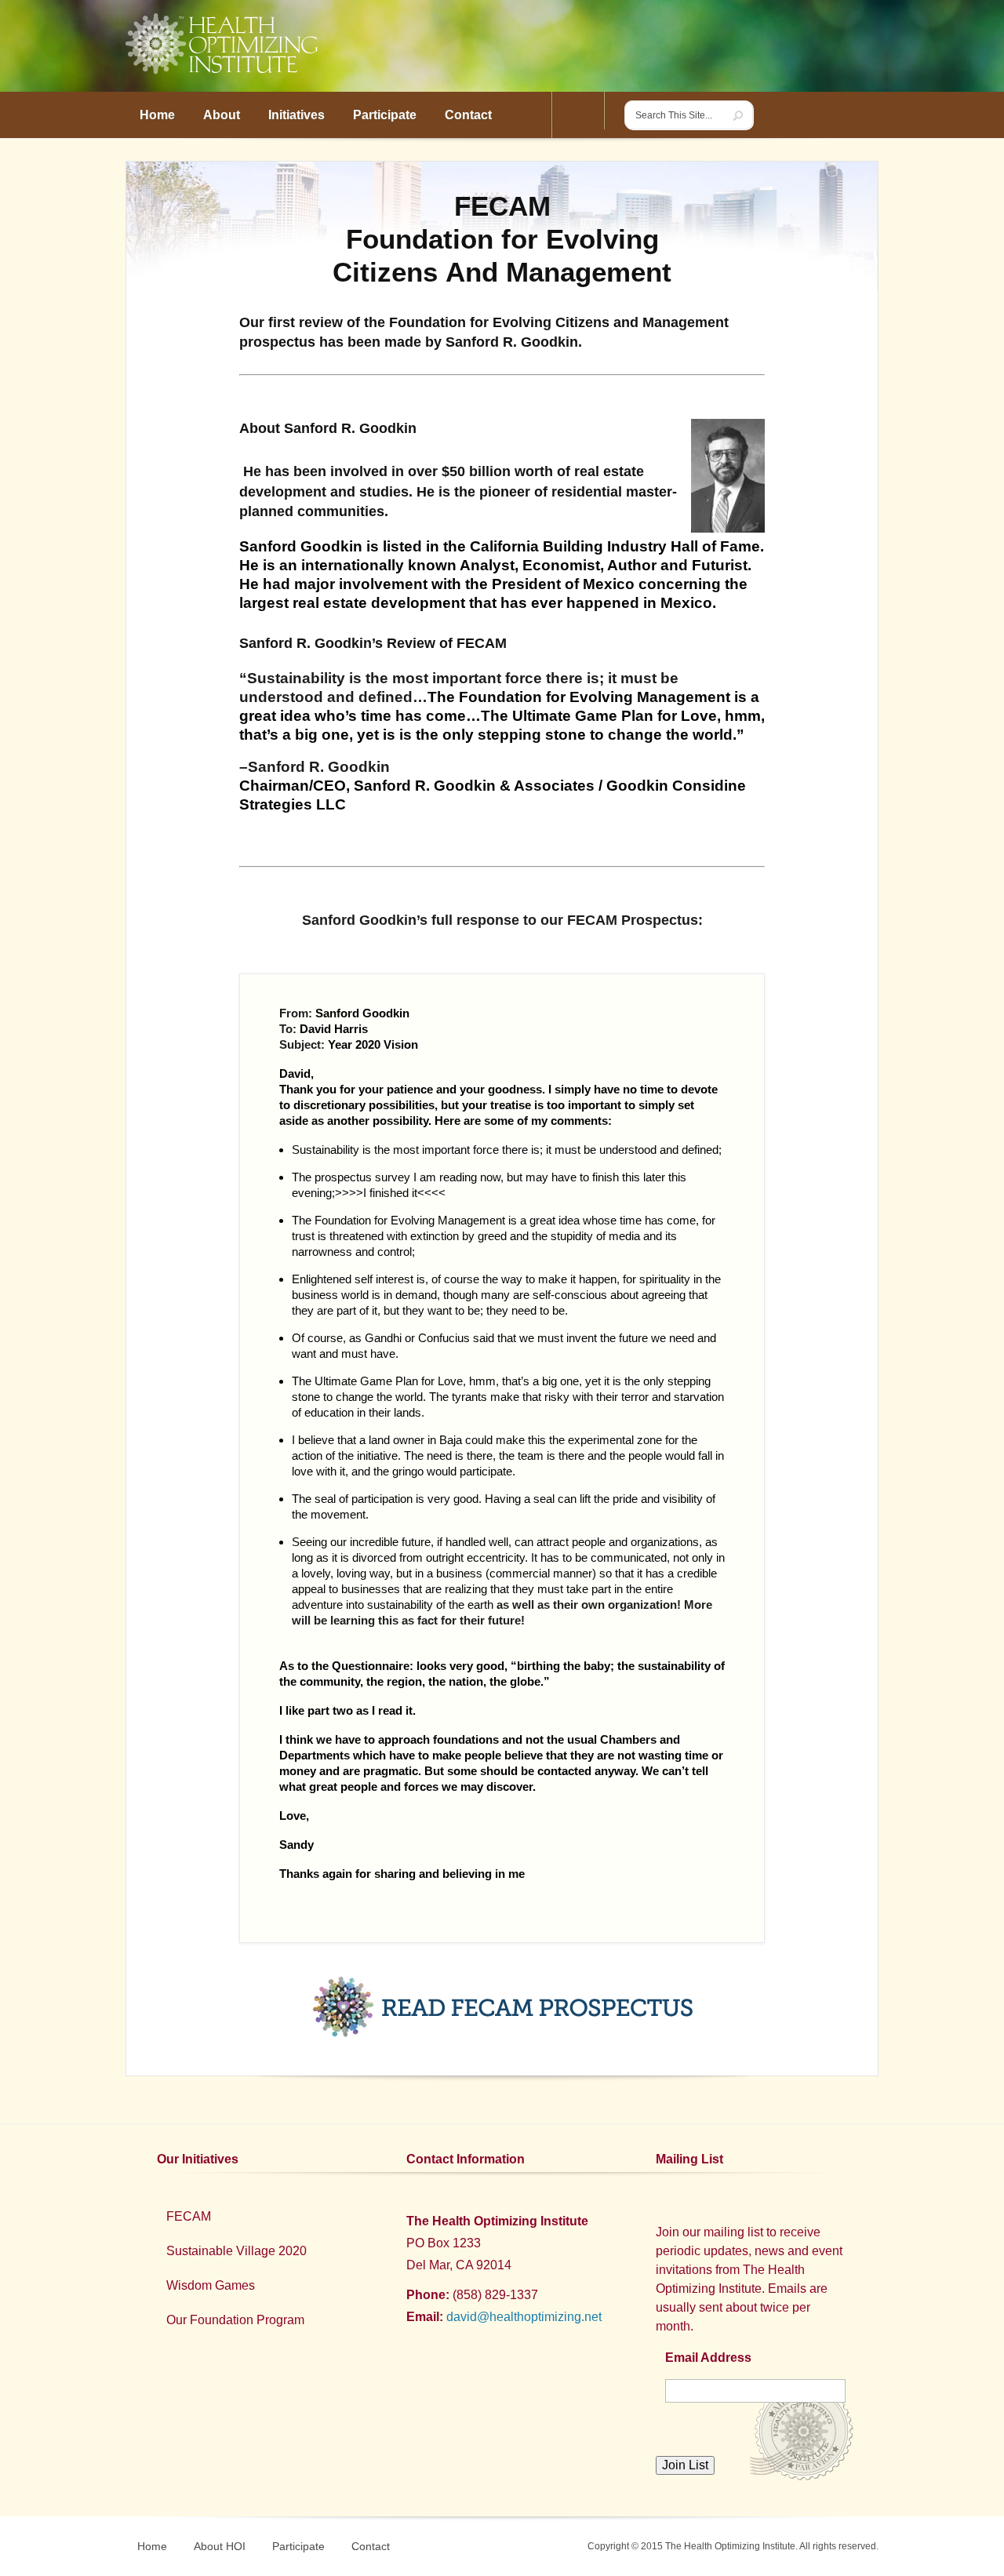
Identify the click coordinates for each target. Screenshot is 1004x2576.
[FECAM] (502, 2007)
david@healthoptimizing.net (524, 2317)
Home (152, 2546)
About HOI (220, 2546)
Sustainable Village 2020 (236, 2251)
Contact (371, 2546)
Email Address (708, 2358)
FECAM (189, 2216)
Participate (298, 2546)
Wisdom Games (211, 2285)
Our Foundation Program (235, 2320)
